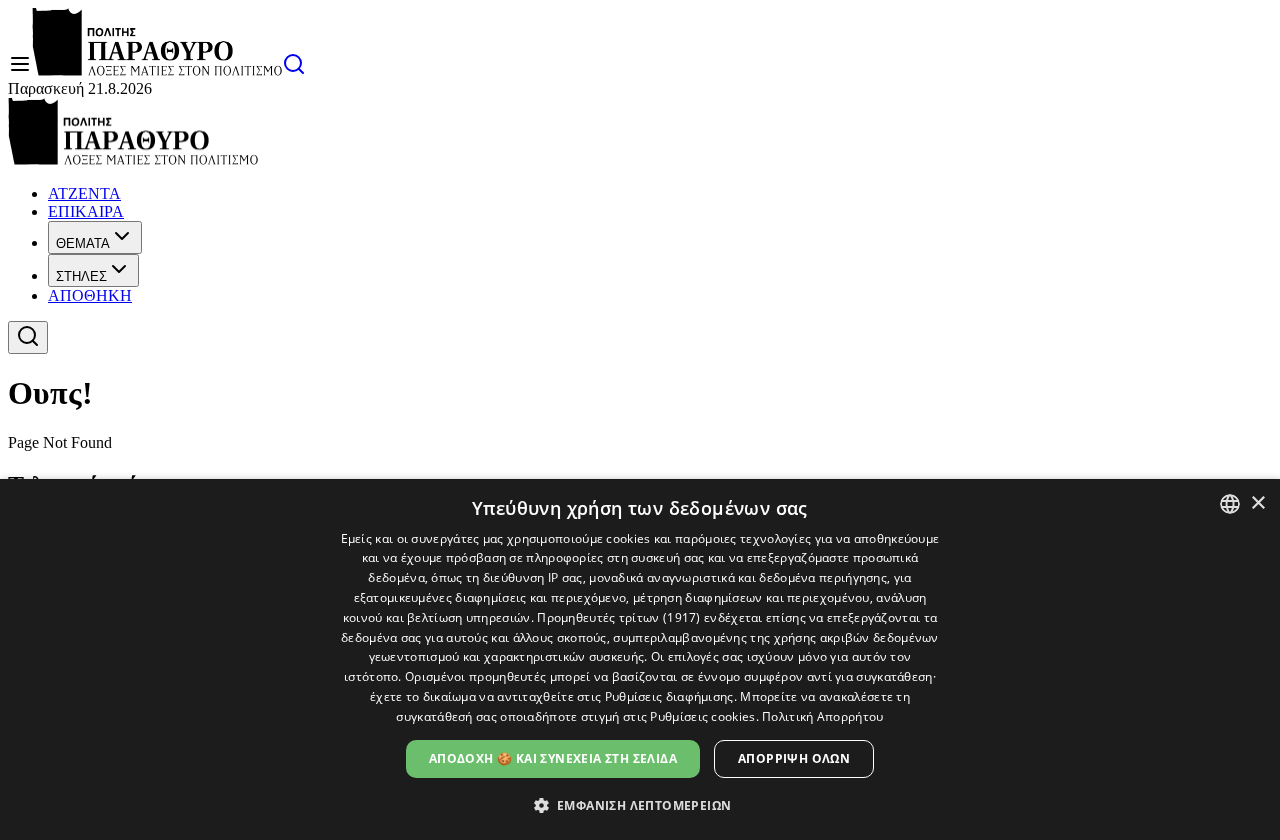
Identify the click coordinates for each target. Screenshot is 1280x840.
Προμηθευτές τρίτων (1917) (619, 617)
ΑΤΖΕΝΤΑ (84, 193)
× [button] (1257, 503)
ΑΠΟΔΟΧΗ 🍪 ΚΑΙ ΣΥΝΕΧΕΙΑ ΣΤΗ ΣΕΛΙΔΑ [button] (553, 758)
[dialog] (640, 659)
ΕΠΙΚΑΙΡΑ (86, 211)
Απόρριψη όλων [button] (794, 758)
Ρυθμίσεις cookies (702, 716)
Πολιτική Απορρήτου (822, 716)
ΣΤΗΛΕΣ (81, 276)
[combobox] (1230, 504)
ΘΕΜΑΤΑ (83, 243)
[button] (640, 804)
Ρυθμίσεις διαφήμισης (669, 696)
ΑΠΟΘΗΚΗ (90, 295)
